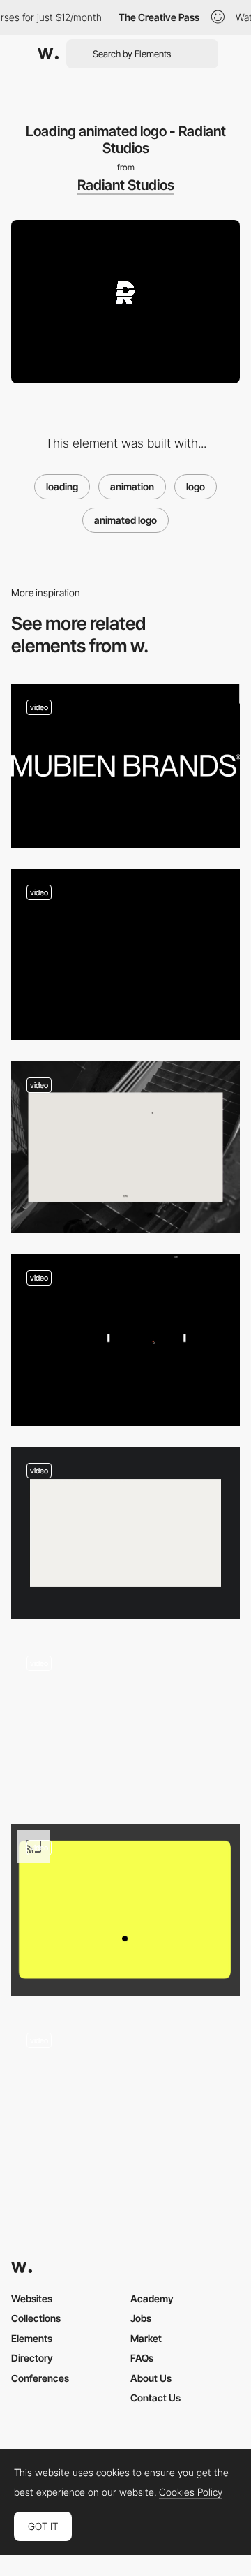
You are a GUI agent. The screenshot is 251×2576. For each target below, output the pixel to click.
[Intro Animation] (125, 1533)
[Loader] (125, 1147)
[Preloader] (125, 1340)
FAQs (142, 2358)
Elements (32, 2338)
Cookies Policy (191, 2492)
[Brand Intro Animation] (125, 955)
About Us (151, 2378)
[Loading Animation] (125, 1910)
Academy (152, 2298)
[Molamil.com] (125, 2098)
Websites (32, 2298)
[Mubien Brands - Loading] (125, 766)
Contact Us (155, 2398)
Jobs (141, 2318)
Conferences (40, 2378)
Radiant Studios (126, 185)
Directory (32, 2358)
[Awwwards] (48, 54)
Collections (36, 2318)
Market (146, 2338)
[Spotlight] (125, 1721)
